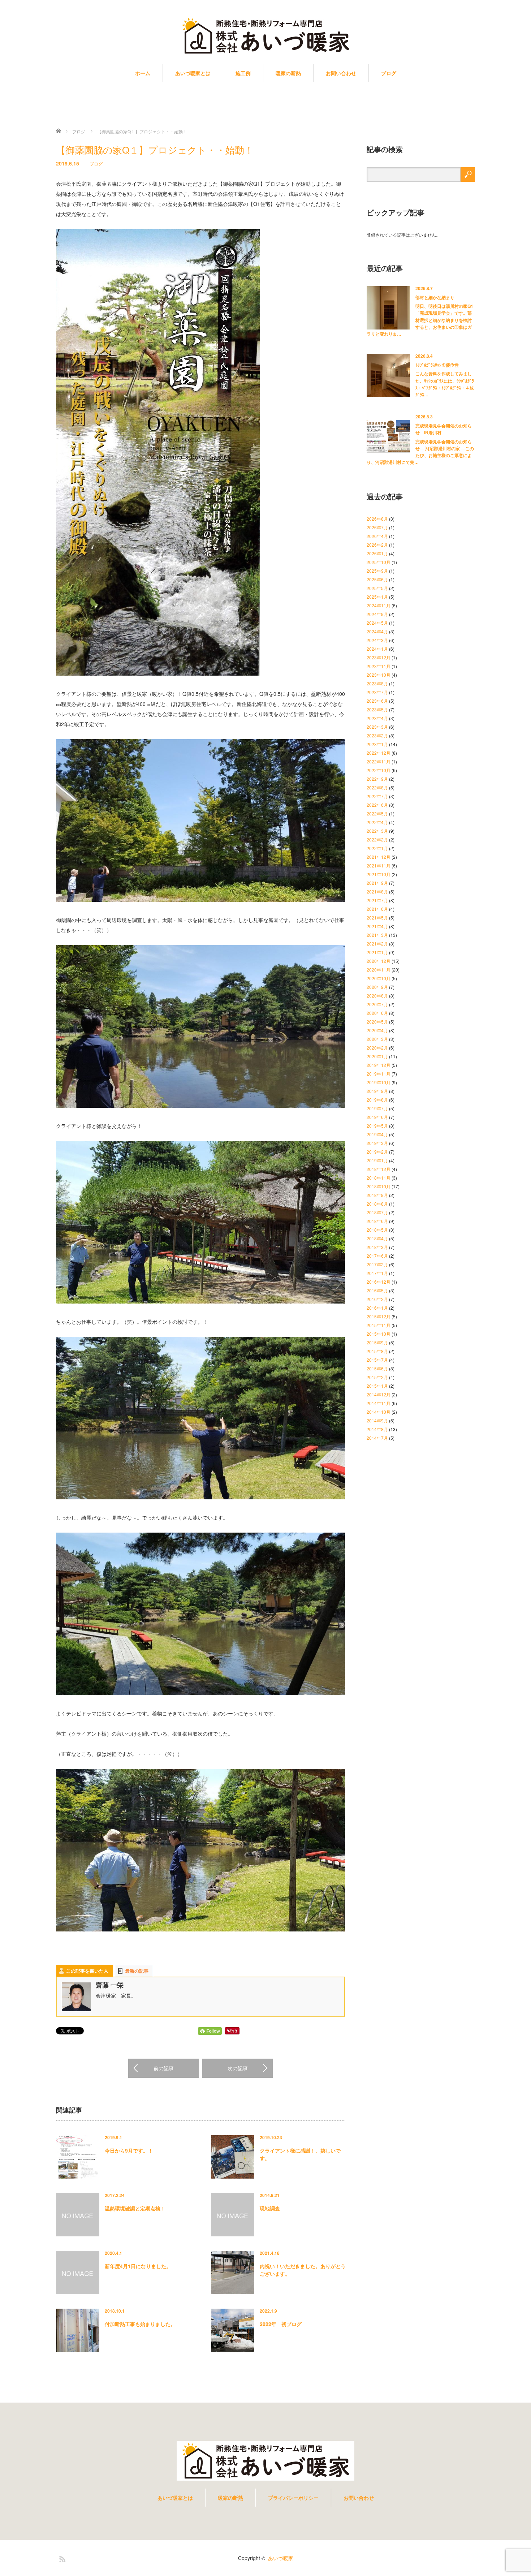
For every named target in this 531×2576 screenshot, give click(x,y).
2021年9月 (377, 883)
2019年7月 (377, 1108)
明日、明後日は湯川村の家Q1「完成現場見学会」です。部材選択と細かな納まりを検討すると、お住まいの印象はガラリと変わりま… (420, 320)
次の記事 (238, 2068)
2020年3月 (377, 1039)
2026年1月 (377, 553)
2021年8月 (377, 891)
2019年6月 (377, 1117)
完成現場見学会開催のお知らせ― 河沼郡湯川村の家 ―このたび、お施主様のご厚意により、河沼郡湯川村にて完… (420, 452)
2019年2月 (377, 1152)
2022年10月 (379, 770)
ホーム (143, 73)
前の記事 (164, 2068)
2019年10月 (379, 1082)
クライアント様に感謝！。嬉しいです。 (300, 2154)
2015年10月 (379, 1334)
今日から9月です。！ (129, 2150)
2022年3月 (377, 831)
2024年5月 (377, 623)
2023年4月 (377, 718)
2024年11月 (379, 605)
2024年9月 (377, 614)
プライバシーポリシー (293, 2498)
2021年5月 (377, 917)
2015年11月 (379, 1325)
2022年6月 (377, 805)
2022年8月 (377, 787)
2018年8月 (377, 1204)
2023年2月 (377, 735)
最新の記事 (137, 1971)
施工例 (243, 73)
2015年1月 (377, 1386)
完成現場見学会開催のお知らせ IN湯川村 (444, 429)
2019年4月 (377, 1134)
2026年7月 (377, 527)
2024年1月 (377, 649)
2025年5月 (377, 588)
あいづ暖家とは (193, 73)
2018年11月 (379, 1178)
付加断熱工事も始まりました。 (140, 2324)
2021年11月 (379, 865)
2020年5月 (377, 1022)
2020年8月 (377, 996)
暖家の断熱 (288, 73)
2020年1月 (377, 1056)
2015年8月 (377, 1351)
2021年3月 (377, 935)
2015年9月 (377, 1342)
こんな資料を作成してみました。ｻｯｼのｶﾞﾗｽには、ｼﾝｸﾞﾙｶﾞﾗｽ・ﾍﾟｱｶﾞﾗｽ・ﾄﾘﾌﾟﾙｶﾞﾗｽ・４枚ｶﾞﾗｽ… (445, 384)
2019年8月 (377, 1100)
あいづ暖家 (281, 2558)
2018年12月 (379, 1169)
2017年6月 (377, 1256)
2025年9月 (377, 571)
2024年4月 (377, 631)
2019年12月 (379, 1065)
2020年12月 (379, 961)
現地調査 (270, 2208)
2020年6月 (377, 1013)
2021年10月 (379, 874)
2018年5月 (377, 1230)
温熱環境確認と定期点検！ (135, 2208)
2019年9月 (377, 1091)
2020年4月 (377, 1030)
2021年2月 (377, 944)
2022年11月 (379, 761)
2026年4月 (377, 536)
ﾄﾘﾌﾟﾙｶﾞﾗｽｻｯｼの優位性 (437, 365)
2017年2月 (377, 1264)
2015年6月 (377, 1368)
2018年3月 (377, 1247)
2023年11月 (379, 666)
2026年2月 (377, 545)
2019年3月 (377, 1143)
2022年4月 (377, 822)
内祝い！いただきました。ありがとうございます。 (303, 2270)
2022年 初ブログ (281, 2324)
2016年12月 (379, 1282)
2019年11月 (379, 1074)
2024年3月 (377, 640)
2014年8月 (377, 1429)
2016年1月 (377, 1308)
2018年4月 (377, 1238)
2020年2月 (377, 1048)
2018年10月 (379, 1186)
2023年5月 (377, 709)
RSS (61, 2558)
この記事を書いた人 (87, 1971)
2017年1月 (377, 1273)
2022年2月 (377, 839)
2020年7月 (377, 1004)
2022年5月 (377, 813)
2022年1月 (377, 848)
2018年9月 (377, 1195)
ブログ (389, 73)
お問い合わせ (341, 73)
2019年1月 (377, 1160)
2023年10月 (379, 675)
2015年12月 (379, 1316)
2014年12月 (379, 1394)
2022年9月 (377, 779)
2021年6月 (377, 909)
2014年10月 (379, 1412)
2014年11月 (379, 1403)
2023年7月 (377, 692)
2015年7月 (377, 1360)
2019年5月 (377, 1126)
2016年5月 (377, 1290)
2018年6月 (377, 1221)
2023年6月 (377, 701)
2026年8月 (377, 519)
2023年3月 (377, 727)
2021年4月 (377, 926)
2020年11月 (379, 970)
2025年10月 (379, 562)
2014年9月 (377, 1420)
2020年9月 (377, 987)
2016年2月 (377, 1299)
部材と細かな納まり (435, 297)
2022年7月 (377, 796)
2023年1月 (377, 744)
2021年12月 (379, 857)
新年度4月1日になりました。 (138, 2266)
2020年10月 (379, 978)
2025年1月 (377, 597)
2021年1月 (377, 952)
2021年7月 (377, 900)
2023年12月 (379, 657)
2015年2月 (377, 1377)
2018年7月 (377, 1212)
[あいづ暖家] (265, 36)
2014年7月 (377, 1438)
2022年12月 (379, 753)
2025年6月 (377, 579)
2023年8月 (377, 683)
